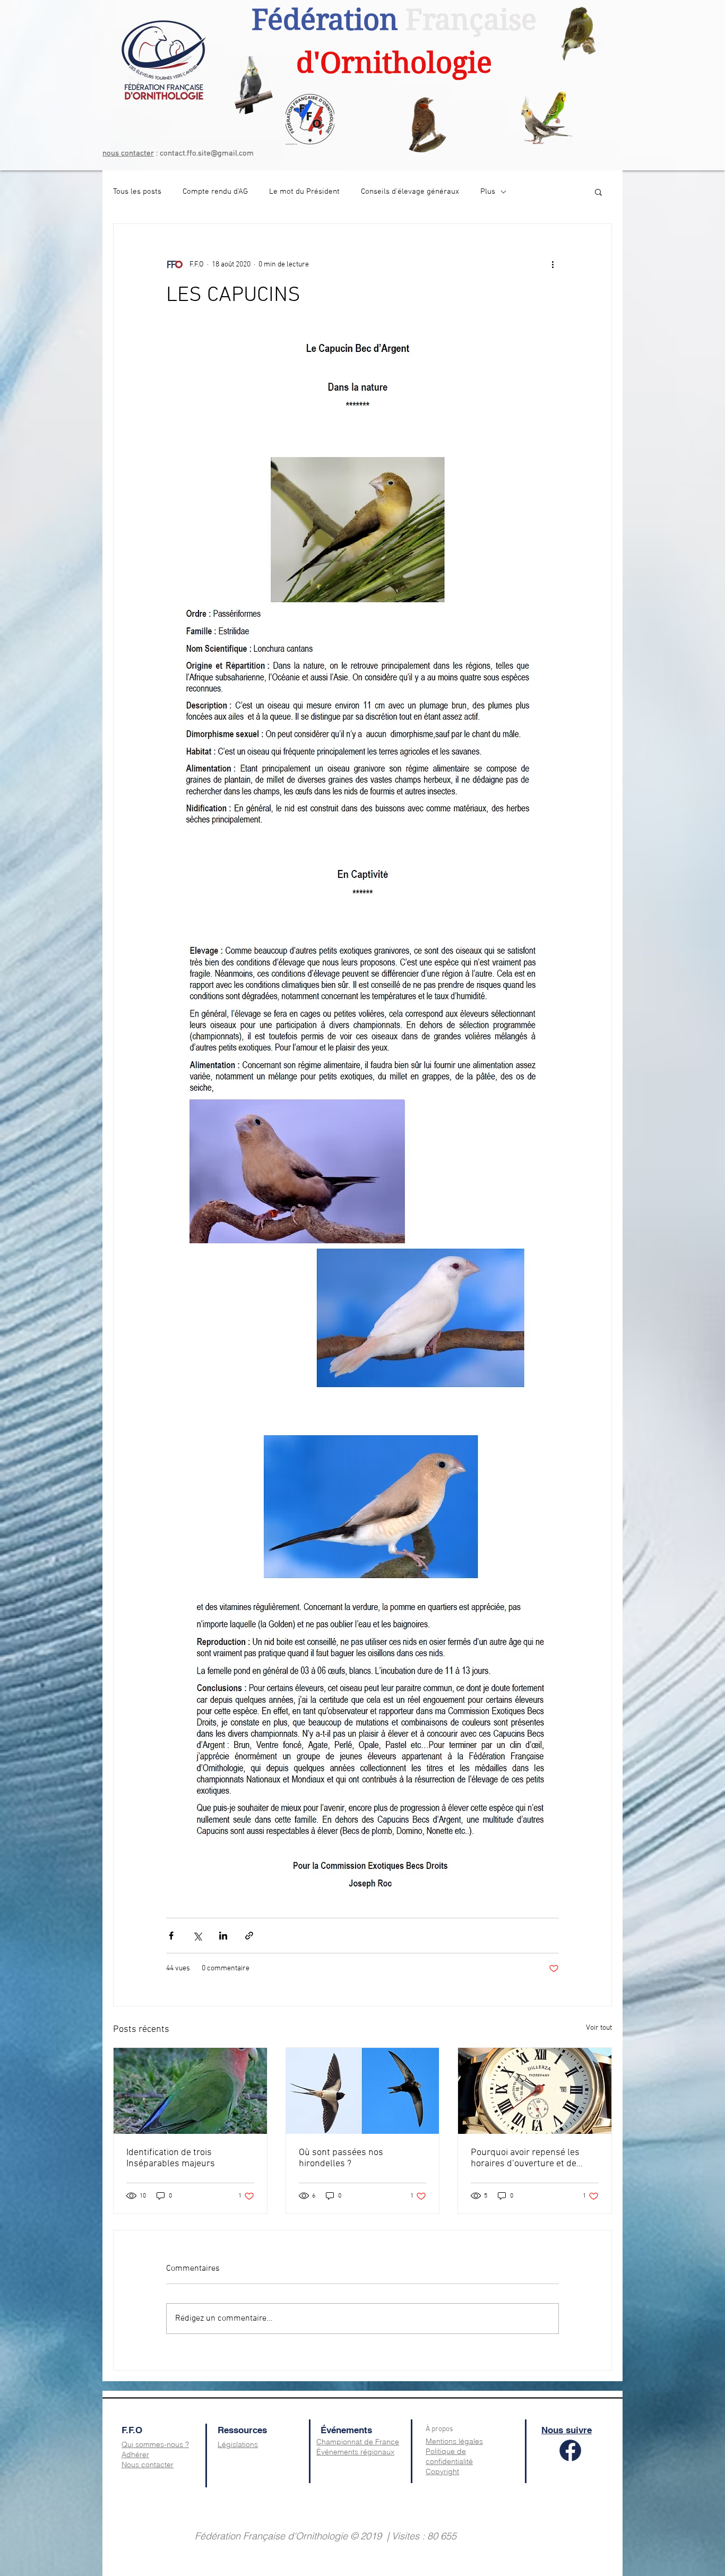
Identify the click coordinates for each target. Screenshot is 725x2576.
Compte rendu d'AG (215, 192)
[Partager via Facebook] (171, 1936)
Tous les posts (137, 192)
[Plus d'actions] (553, 264)
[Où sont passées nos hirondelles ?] (363, 2091)
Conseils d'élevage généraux (410, 192)
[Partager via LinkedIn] (223, 1936)
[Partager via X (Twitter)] (197, 1936)
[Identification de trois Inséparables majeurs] (190, 2091)
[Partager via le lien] (249, 1936)
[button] (598, 192)
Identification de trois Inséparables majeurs (171, 2158)
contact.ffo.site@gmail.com (207, 153)
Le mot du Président (304, 192)
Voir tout (599, 2028)
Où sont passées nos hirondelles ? (341, 2158)
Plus (488, 192)
